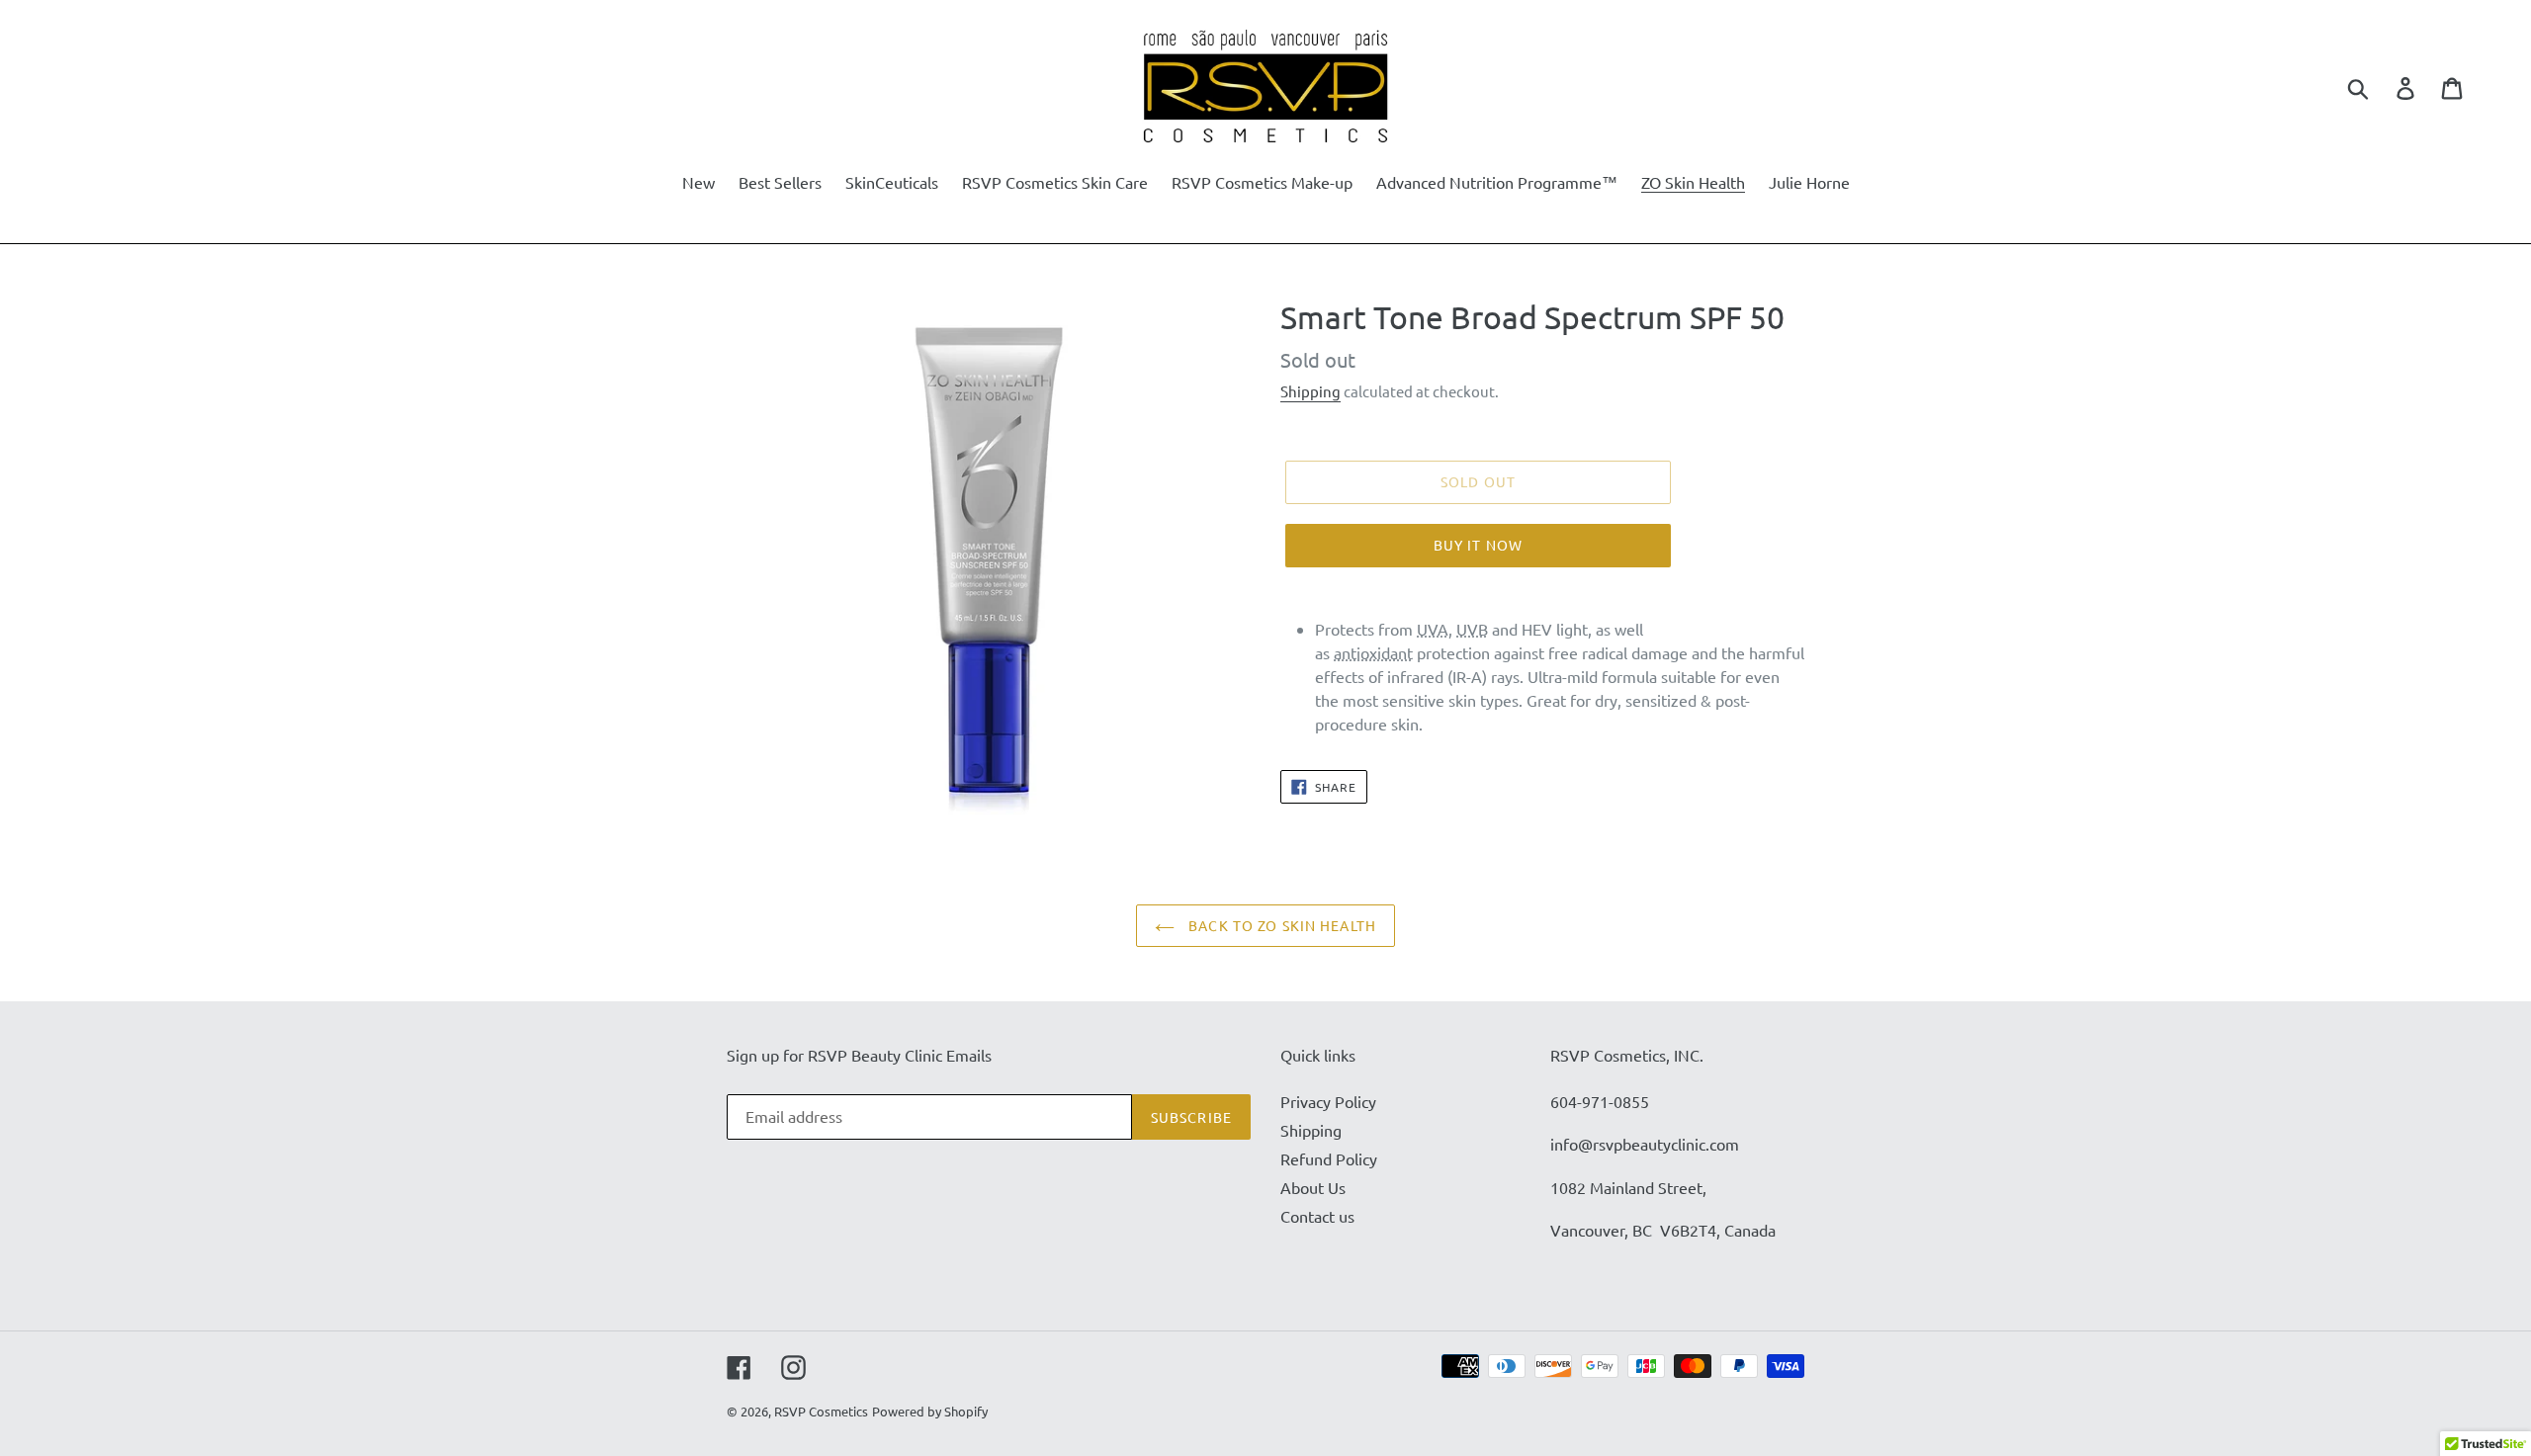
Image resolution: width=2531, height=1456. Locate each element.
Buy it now (1478, 545)
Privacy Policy (1328, 1101)
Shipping (1310, 391)
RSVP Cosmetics (821, 1411)
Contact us (1317, 1216)
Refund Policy (1329, 1158)
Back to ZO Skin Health (1280, 925)
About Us (1313, 1187)
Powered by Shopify (930, 1411)
